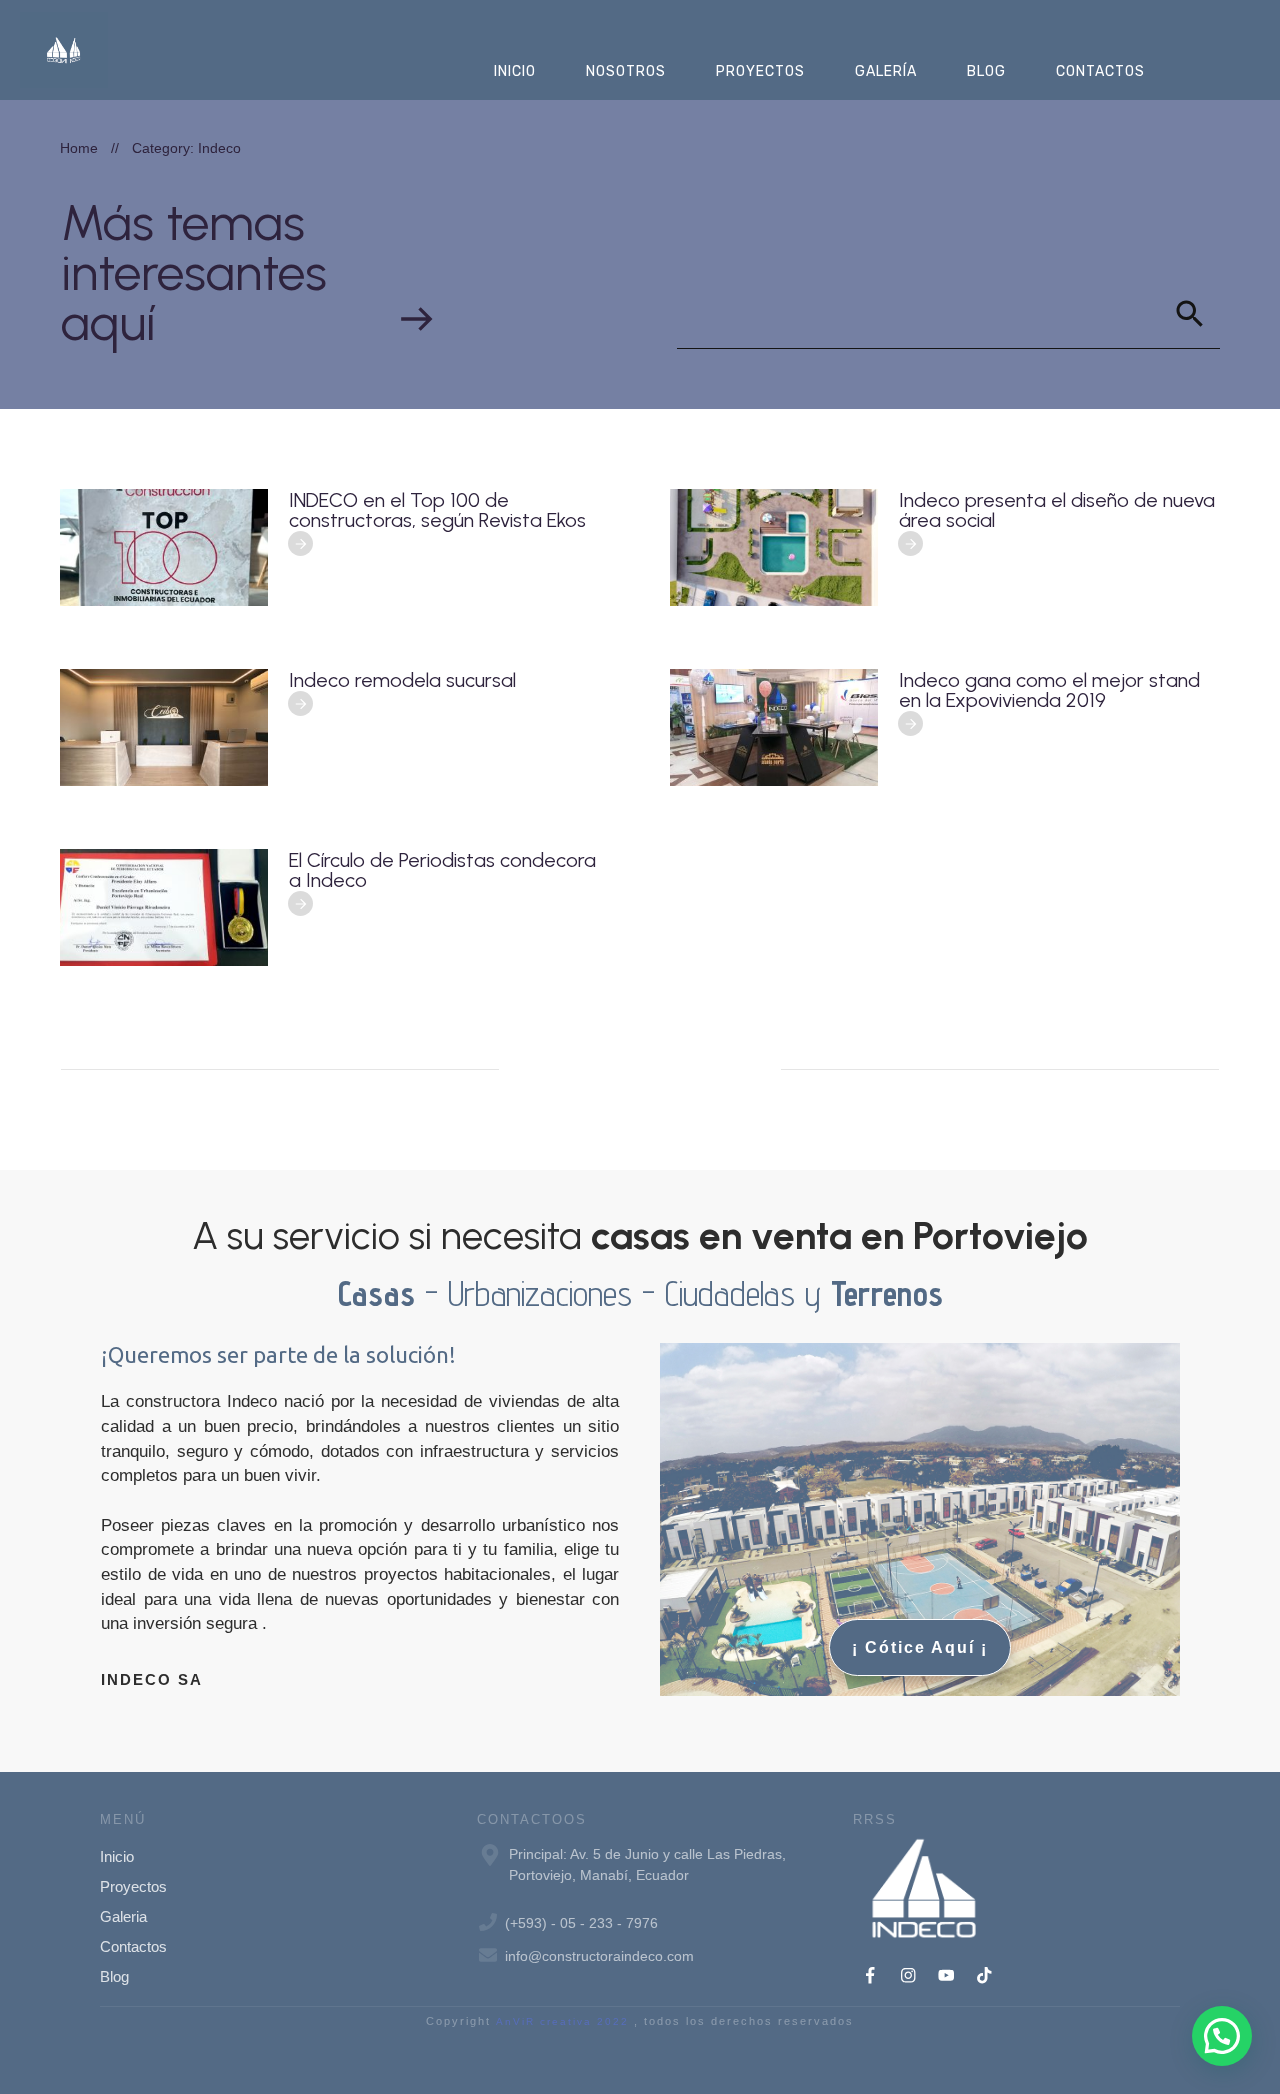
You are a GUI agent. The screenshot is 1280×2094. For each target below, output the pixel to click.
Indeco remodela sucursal (402, 680)
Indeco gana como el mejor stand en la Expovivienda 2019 (1049, 690)
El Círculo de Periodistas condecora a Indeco (442, 870)
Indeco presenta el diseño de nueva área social (1057, 510)
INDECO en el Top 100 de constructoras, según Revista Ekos (437, 510)
